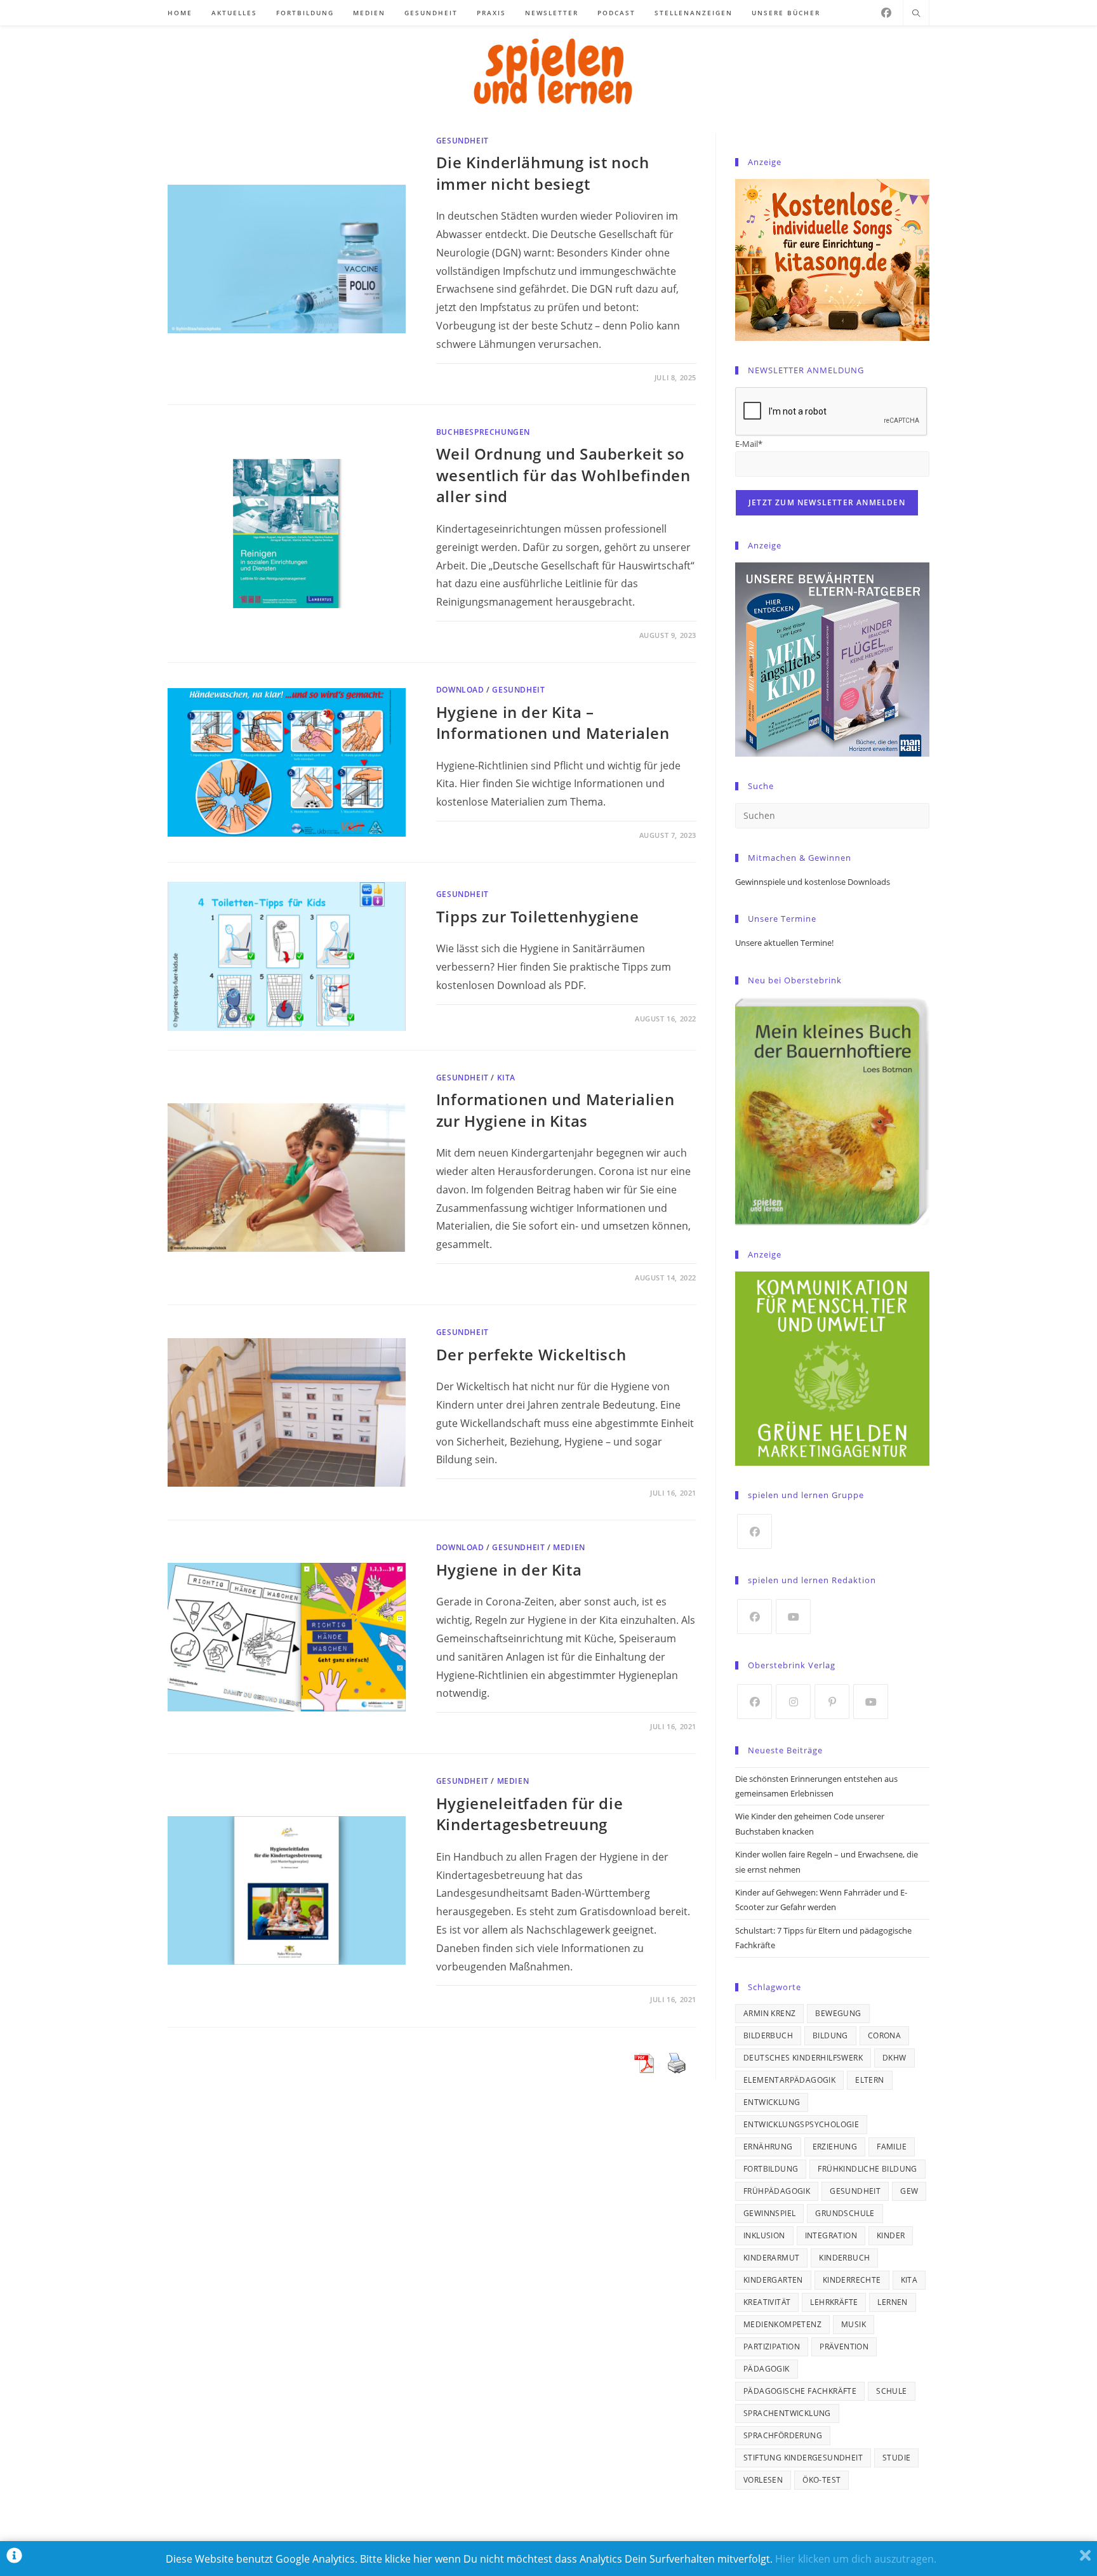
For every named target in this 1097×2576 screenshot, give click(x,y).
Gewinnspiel (769, 2213)
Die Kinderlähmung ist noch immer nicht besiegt (543, 173)
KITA (506, 1078)
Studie (896, 2458)
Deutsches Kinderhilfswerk (803, 2058)
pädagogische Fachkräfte (800, 2391)
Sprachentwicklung (787, 2413)
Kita (909, 2280)
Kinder (891, 2235)
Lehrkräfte (834, 2302)
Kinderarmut (771, 2258)
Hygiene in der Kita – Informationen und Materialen (553, 723)
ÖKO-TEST (821, 2480)
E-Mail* (749, 444)
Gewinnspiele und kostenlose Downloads (813, 882)
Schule (891, 2391)
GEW (909, 2191)
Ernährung (768, 2147)
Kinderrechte (852, 2280)
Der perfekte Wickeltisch (531, 1354)
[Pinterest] (832, 1702)
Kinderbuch (844, 2258)
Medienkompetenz (782, 2324)
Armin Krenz (769, 2013)
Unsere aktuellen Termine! (784, 943)
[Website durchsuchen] (916, 14)
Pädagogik (767, 2369)
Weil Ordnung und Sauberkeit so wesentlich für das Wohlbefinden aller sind (563, 475)
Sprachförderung (783, 2435)
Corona (884, 2035)
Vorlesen (763, 2480)
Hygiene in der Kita (509, 1570)
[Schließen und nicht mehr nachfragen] (1085, 2559)
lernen (892, 2302)
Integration (831, 2235)
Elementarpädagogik (789, 2080)
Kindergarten (773, 2280)
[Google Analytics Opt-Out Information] (14, 2559)
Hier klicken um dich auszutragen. (856, 2559)
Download (460, 690)
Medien (569, 1547)
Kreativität (767, 2302)
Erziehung (835, 2147)
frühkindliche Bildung (867, 2169)
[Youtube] (793, 1617)
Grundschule (845, 2213)
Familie (892, 2147)
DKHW (894, 2058)
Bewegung (838, 2013)
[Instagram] (793, 1702)
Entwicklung (772, 2102)
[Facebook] (886, 13)
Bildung (830, 2035)
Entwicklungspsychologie (801, 2124)
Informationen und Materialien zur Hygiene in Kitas (555, 1110)
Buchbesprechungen (483, 432)
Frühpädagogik (777, 2191)
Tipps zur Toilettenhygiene (538, 916)
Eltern (869, 2080)
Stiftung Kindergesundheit (803, 2458)
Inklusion (764, 2235)
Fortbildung (771, 2169)
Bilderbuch (768, 2035)
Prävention (844, 2347)
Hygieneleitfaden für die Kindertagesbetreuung (529, 1814)
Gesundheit (462, 141)
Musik (854, 2324)
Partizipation (772, 2347)
